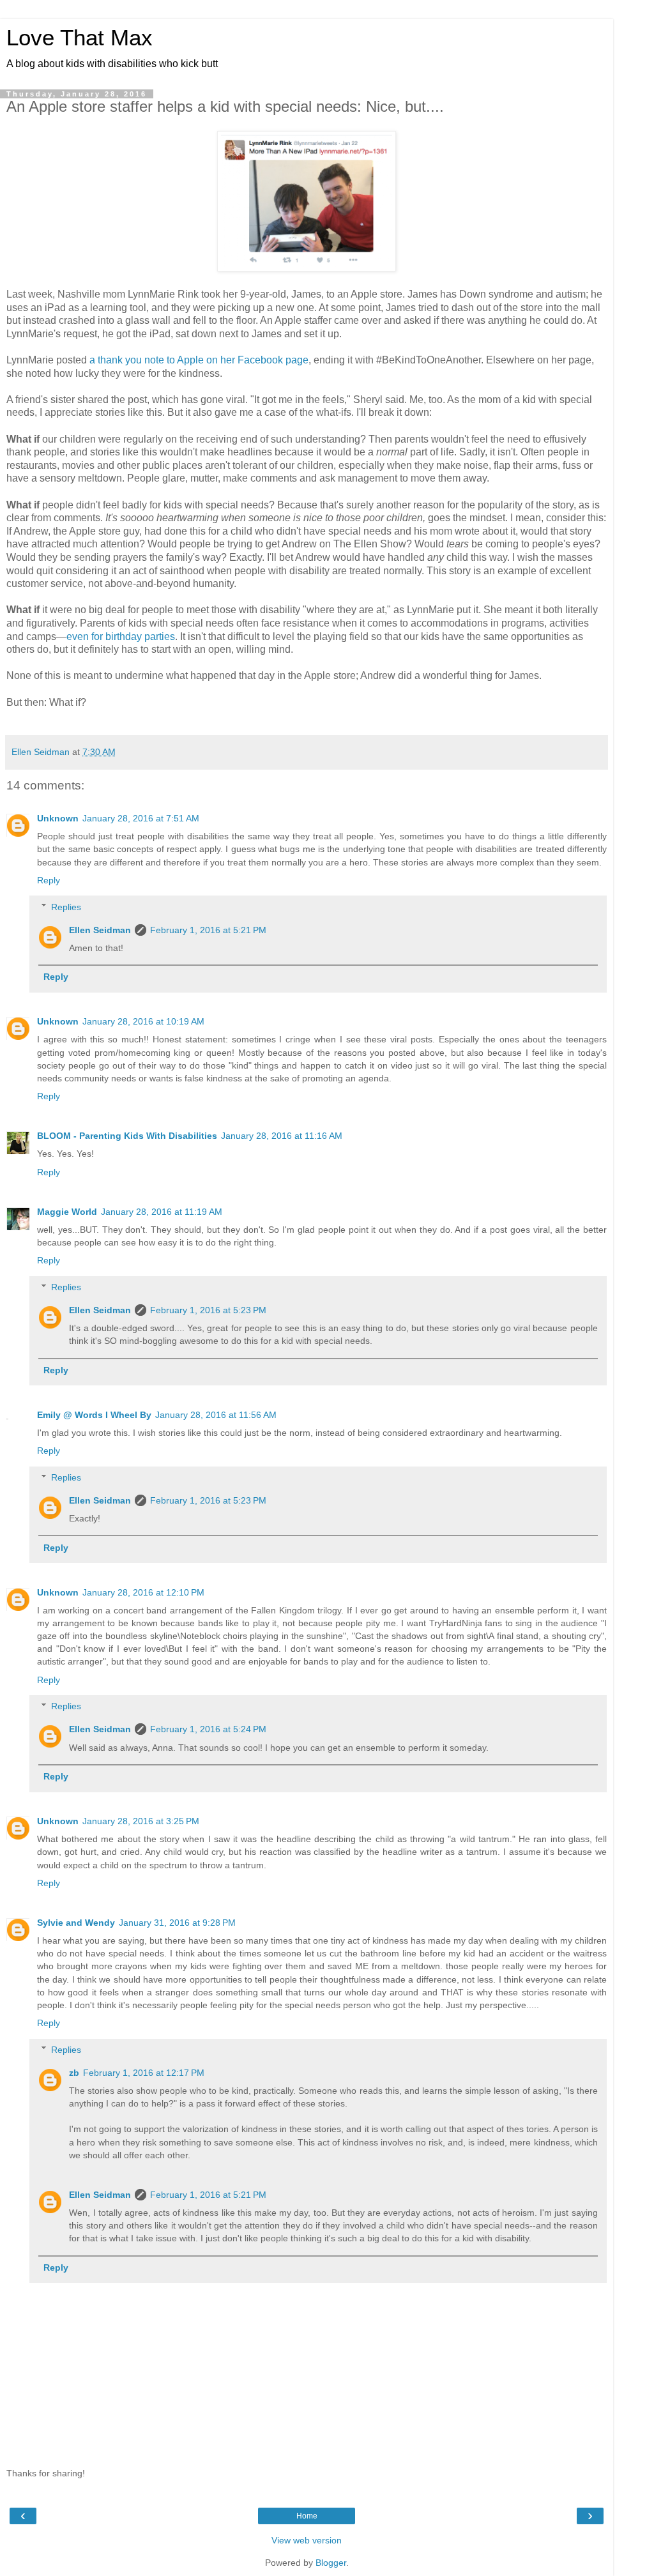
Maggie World (67, 1212)
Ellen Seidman (100, 930)
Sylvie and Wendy (76, 1923)
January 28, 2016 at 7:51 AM (141, 818)
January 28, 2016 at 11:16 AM (282, 1136)
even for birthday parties (121, 636)
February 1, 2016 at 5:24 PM (208, 1729)
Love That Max (80, 38)
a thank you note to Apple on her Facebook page (199, 360)
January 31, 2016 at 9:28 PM (177, 1923)
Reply (49, 880)
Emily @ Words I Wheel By (94, 1415)
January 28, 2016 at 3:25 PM (141, 1821)
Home (307, 2516)
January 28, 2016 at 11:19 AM (162, 1212)
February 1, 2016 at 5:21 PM (208, 930)
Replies (66, 907)
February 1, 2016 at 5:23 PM (208, 1310)
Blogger (331, 2563)
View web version (307, 2540)
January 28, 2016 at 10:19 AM (143, 1021)
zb (74, 2073)
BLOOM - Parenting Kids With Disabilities (127, 1136)
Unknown (58, 818)
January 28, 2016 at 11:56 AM (216, 1415)
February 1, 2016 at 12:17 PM (144, 2073)
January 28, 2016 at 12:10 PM (143, 1592)
